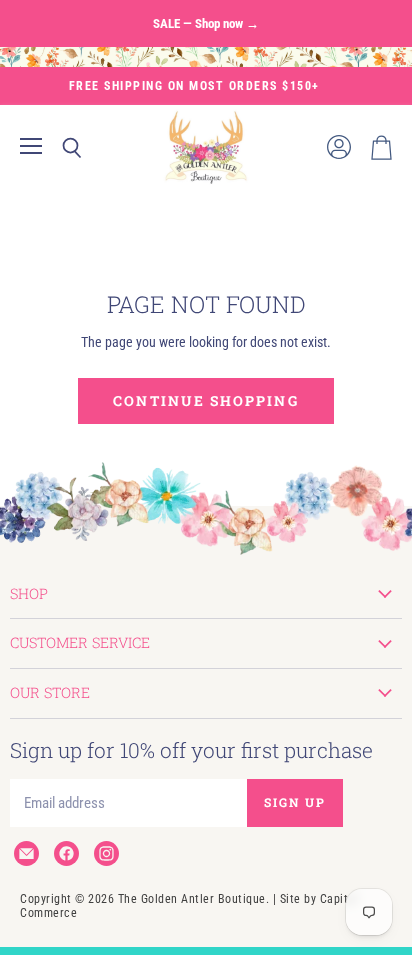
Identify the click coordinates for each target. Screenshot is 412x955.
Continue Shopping (205, 400)
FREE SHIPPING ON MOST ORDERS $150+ (194, 86)
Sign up (295, 802)
